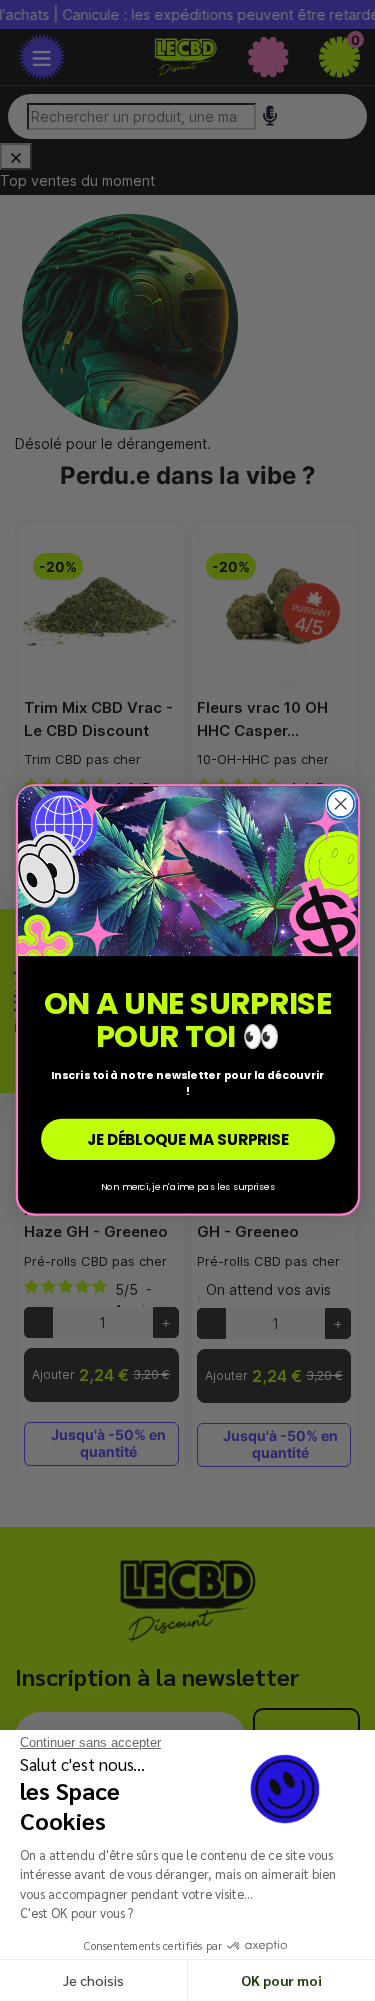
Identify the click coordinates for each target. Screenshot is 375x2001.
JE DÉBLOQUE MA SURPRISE (187, 1139)
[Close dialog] (340, 804)
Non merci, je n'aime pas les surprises (188, 1186)
